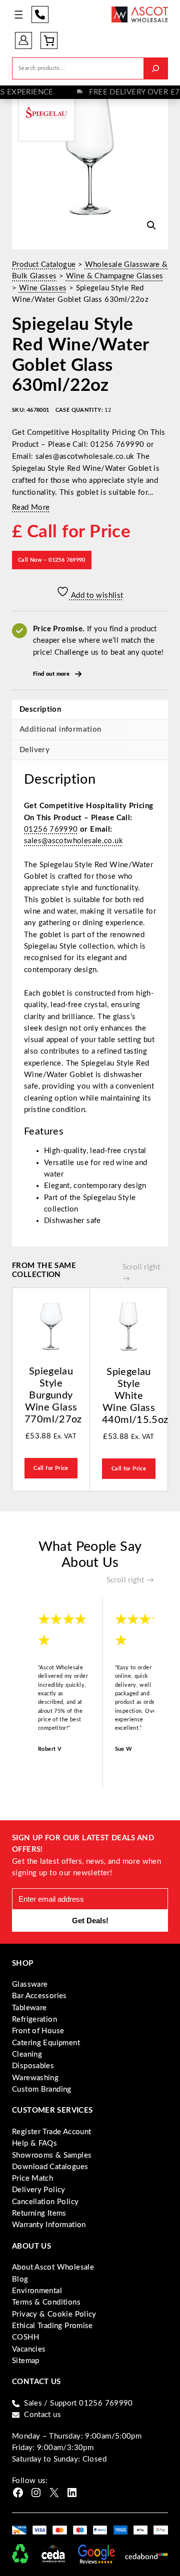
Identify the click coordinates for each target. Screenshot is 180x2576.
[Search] (155, 68)
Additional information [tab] (60, 729)
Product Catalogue (44, 265)
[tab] (90, 750)
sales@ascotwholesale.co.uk (73, 841)
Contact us (42, 2415)
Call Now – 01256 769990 (52, 560)
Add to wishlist (96, 596)
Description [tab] (40, 709)
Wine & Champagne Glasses (115, 276)
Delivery (34, 750)
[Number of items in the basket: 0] (49, 40)
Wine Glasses (43, 288)
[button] (151, 225)
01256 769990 (40, 14)
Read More (31, 508)
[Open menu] (19, 15)
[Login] (23, 40)
